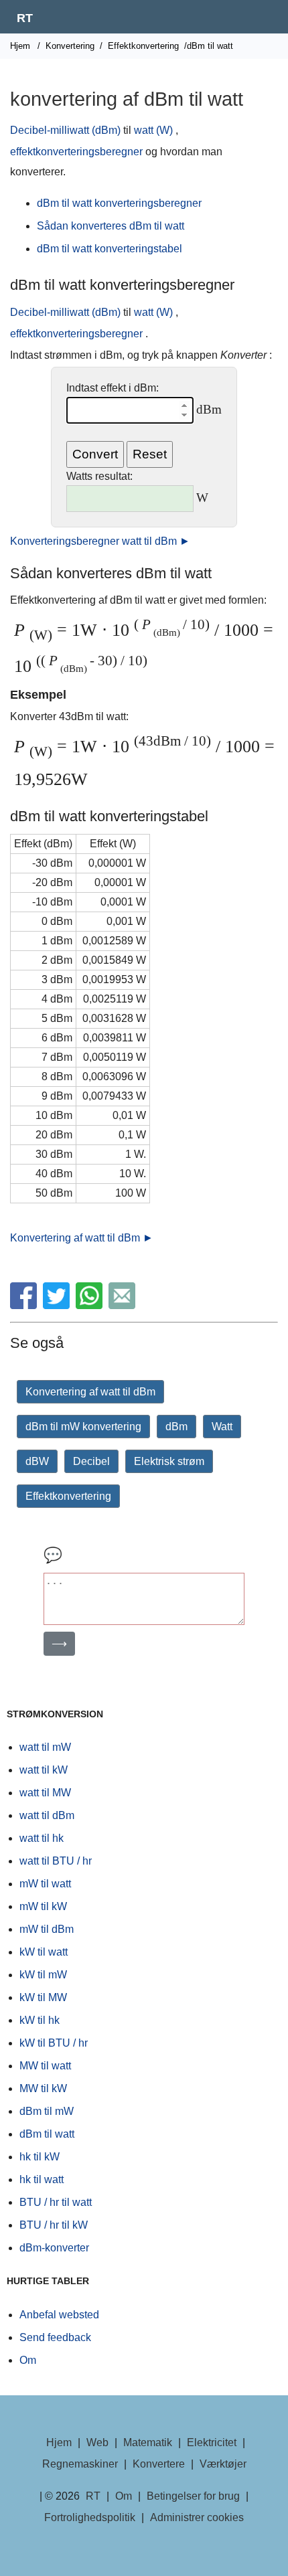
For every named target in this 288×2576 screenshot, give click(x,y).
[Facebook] (25, 1305)
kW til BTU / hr (54, 2043)
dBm (176, 1427)
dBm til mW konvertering (83, 1427)
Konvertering (70, 46)
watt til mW (45, 1747)
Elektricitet (212, 2442)
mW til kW (43, 1906)
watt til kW (44, 1770)
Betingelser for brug (193, 2496)
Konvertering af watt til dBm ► (82, 1238)
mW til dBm (47, 1929)
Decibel (91, 1461)
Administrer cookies (197, 2517)
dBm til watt (47, 2134)
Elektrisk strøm (169, 1461)
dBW (37, 1461)
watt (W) (153, 130)
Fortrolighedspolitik (90, 2517)
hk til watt (42, 2179)
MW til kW (43, 2088)
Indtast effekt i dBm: (113, 388)
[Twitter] (58, 1305)
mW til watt (45, 1884)
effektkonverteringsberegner (76, 152)
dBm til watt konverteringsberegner (119, 203)
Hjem (20, 46)
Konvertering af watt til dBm (90, 1392)
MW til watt (45, 2066)
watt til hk (42, 1838)
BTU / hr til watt (56, 2202)
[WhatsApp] (91, 1305)
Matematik (148, 2442)
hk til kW (40, 2157)
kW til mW (43, 1975)
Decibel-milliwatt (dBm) (65, 130)
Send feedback (55, 2337)
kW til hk (40, 2020)
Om (28, 2360)
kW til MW (43, 1997)
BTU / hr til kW (54, 2225)
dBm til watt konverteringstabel (110, 249)
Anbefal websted (59, 2315)
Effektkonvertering (143, 46)
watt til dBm (47, 1815)
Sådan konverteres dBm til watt (111, 226)
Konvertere (159, 2464)
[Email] (124, 1305)
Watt (222, 1427)
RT (25, 18)
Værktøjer (223, 2464)
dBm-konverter (54, 2248)
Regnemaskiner (80, 2464)
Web (97, 2442)
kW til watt (44, 1952)
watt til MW (45, 1793)
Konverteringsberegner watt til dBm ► (100, 541)
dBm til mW (47, 2111)
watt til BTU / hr (56, 1861)
